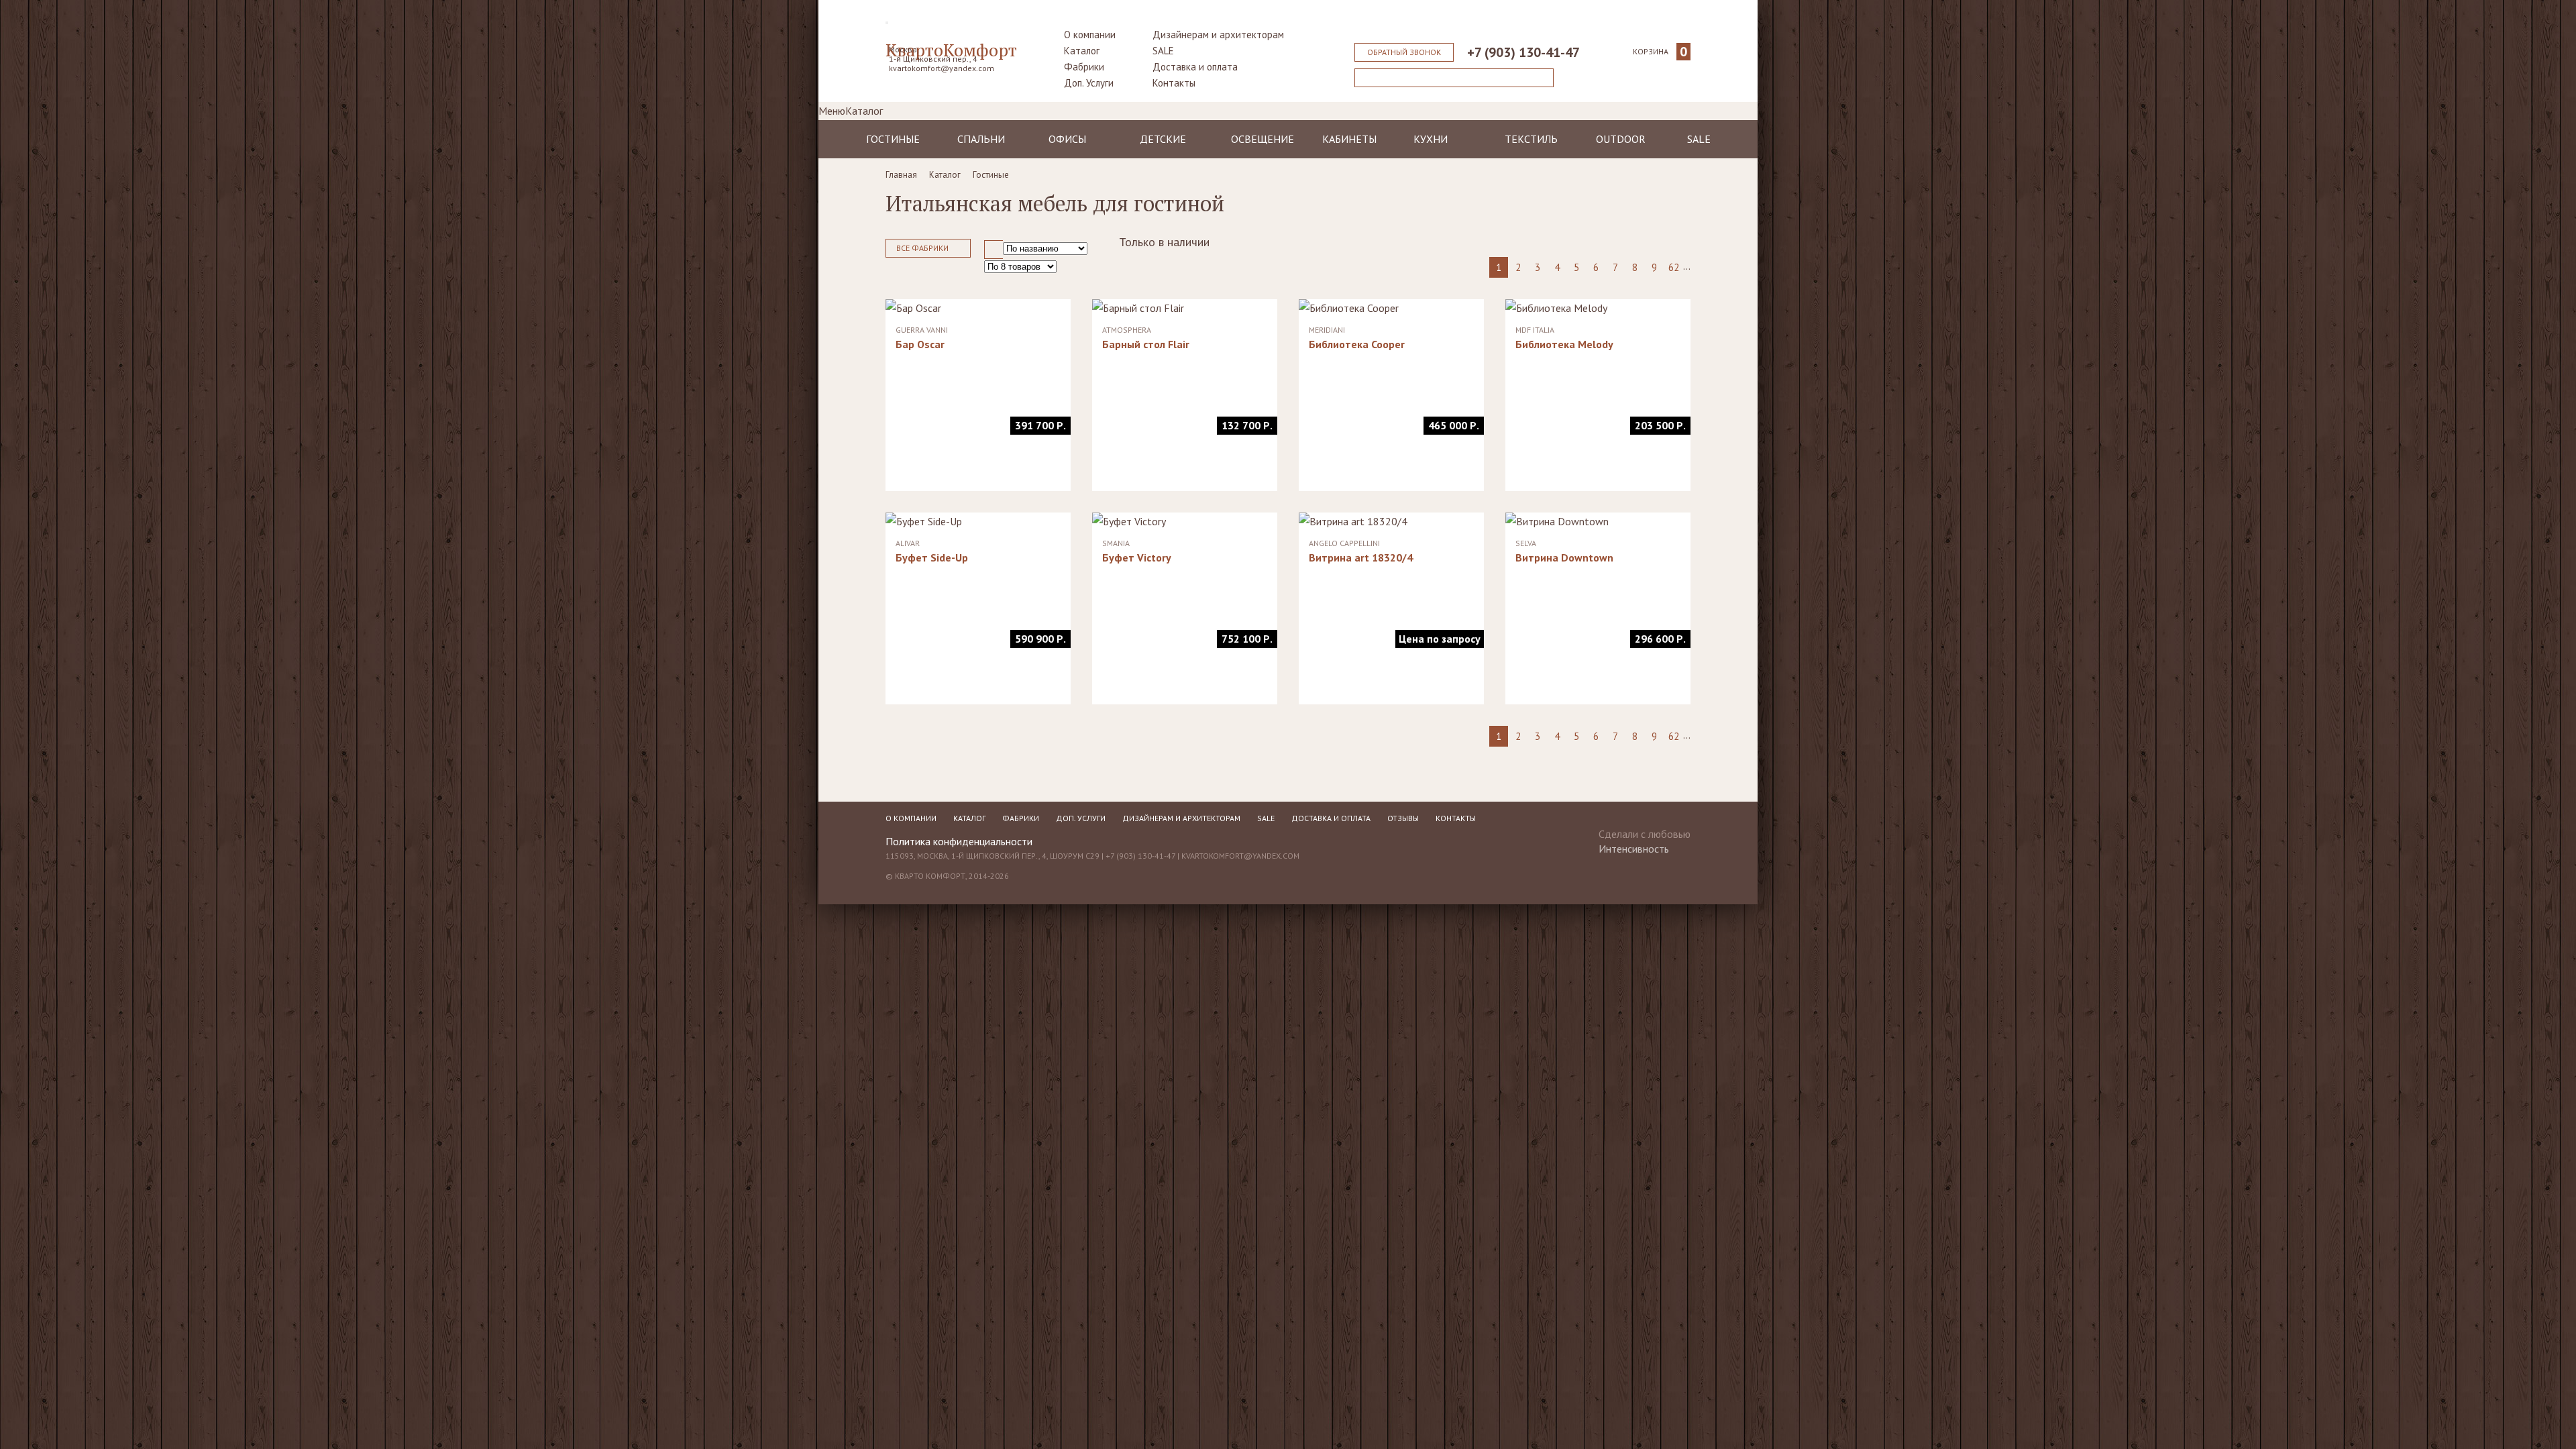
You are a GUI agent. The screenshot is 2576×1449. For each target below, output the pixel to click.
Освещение (1263, 139)
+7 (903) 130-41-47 (1523, 52)
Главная (901, 175)
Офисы (1067, 139)
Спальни (981, 139)
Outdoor (1621, 139)
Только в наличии (1164, 242)
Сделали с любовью (1645, 837)
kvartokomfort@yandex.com (942, 68)
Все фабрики (922, 248)
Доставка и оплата (1195, 67)
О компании (1090, 35)
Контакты (1174, 83)
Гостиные (893, 139)
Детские (1163, 139)
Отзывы (1403, 818)
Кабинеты (1349, 139)
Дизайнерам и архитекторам (1218, 35)
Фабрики (1084, 67)
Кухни (1431, 139)
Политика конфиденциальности (959, 841)
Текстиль (1531, 139)
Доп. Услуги (1089, 83)
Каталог (1082, 51)
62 (1674, 267)
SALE (1163, 51)
